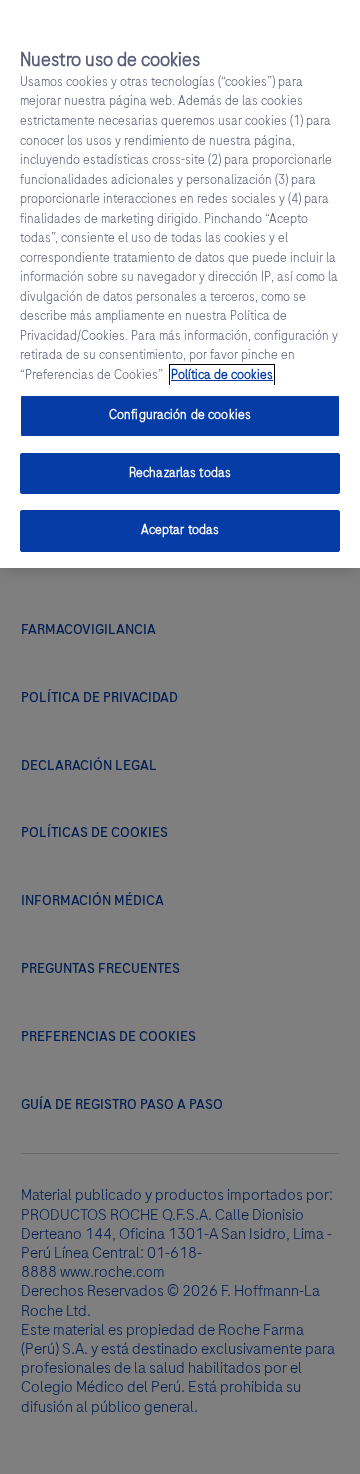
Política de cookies (222, 375)
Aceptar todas (180, 530)
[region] (180, 284)
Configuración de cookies (180, 415)
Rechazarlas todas (180, 473)
